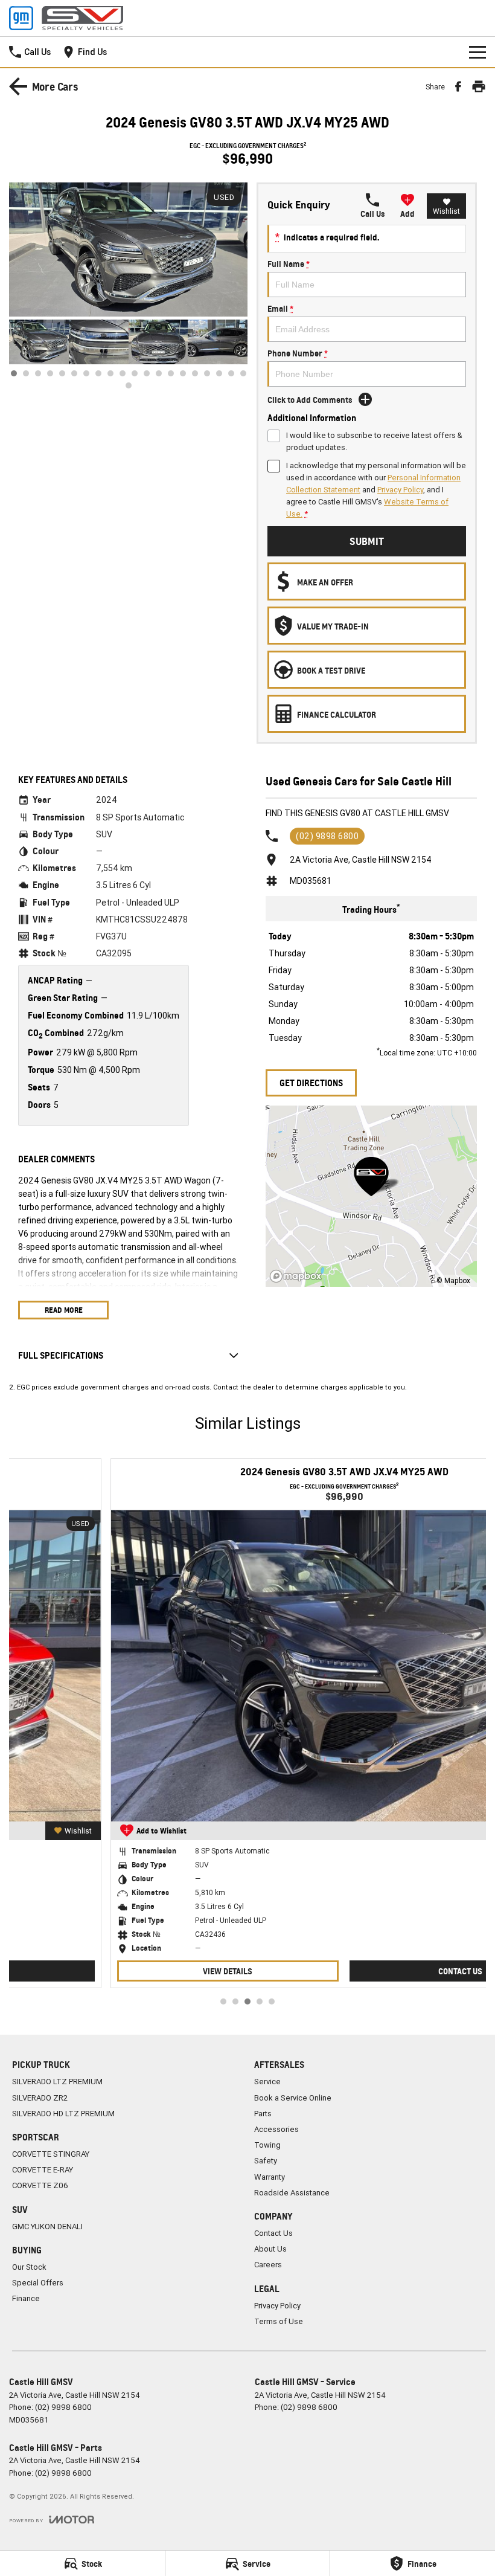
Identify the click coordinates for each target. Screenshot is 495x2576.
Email (280, 308)
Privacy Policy (400, 490)
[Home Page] (66, 18)
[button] (128, 250)
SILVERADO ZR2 (40, 2098)
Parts (263, 2114)
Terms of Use (279, 2321)
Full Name (289, 264)
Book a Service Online (293, 2098)
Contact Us (364, 1971)
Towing (267, 2145)
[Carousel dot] (14, 373)
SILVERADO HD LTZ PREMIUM (63, 2114)
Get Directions (311, 1083)
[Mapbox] (298, 1276)
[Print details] (479, 86)
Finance (26, 2298)
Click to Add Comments (310, 400)
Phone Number (298, 353)
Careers (268, 2265)
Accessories (276, 2129)
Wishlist (446, 211)
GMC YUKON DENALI (47, 2227)
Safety (266, 2161)
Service (267, 2082)
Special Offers (38, 2283)
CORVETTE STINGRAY (51, 2154)
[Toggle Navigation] (477, 52)
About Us (270, 2249)
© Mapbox (453, 1280)
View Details (131, 1971)
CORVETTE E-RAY (43, 2170)
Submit (367, 541)
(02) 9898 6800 (327, 836)
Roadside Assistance (292, 2193)
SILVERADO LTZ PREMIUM (57, 2082)
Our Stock (29, 2267)
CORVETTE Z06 (40, 2185)
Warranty (270, 2177)
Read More (64, 1310)
